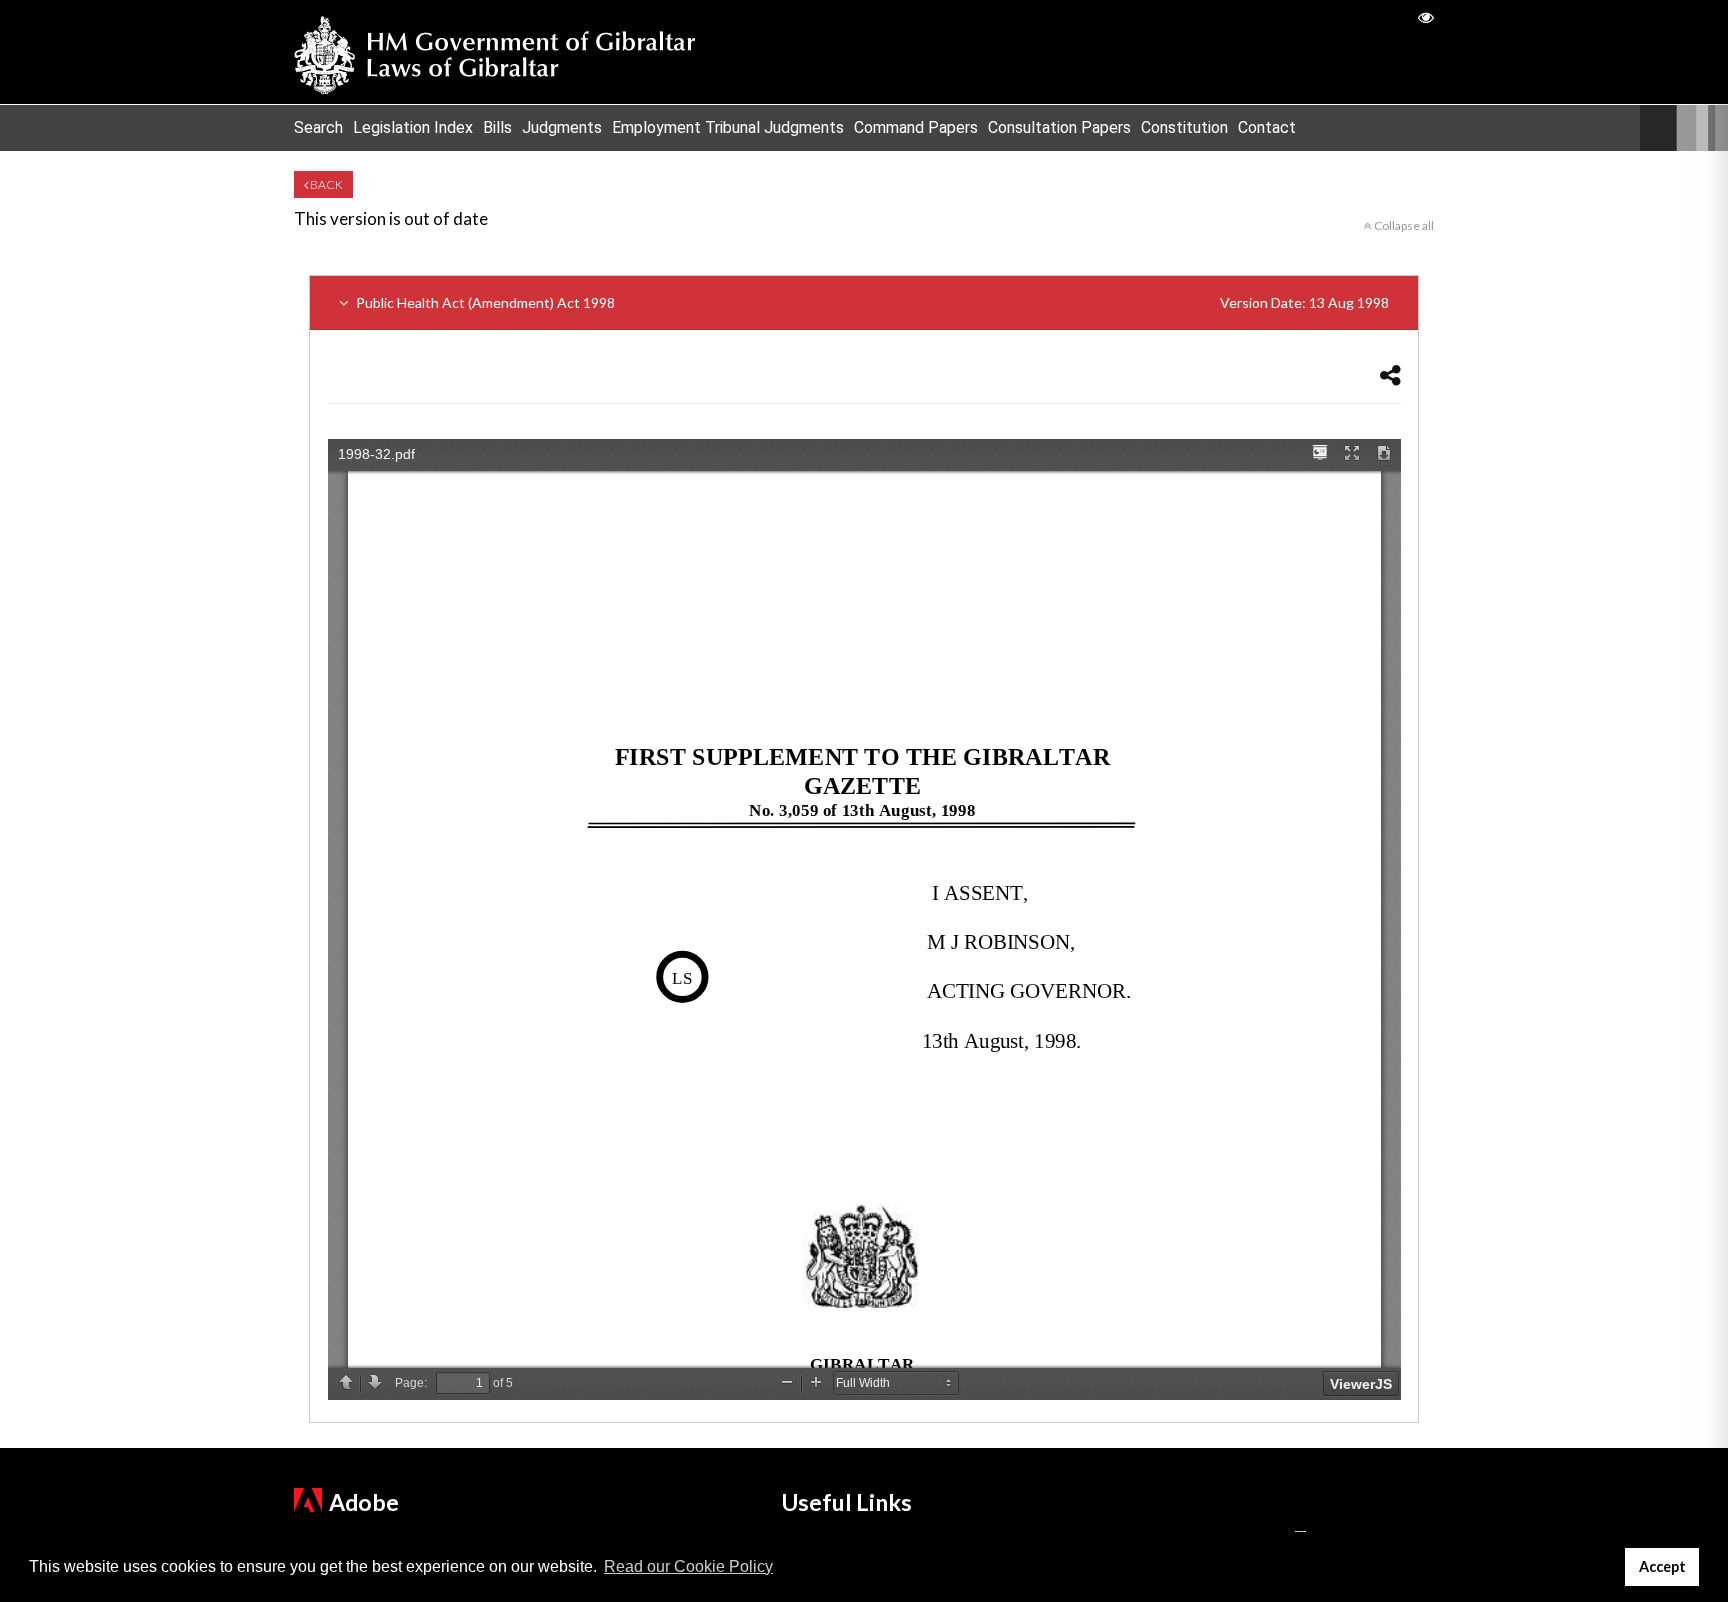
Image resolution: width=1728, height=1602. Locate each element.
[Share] (1390, 374)
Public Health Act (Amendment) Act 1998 (871, 302)
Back (325, 184)
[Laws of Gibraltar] (495, 52)
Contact (1267, 127)
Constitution (1184, 127)
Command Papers (916, 127)
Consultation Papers (1059, 127)
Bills (497, 127)
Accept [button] (1662, 1566)
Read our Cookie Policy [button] (688, 1566)
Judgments (562, 127)
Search (318, 127)
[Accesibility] (1426, 16)
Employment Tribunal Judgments (728, 127)
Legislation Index (413, 127)
